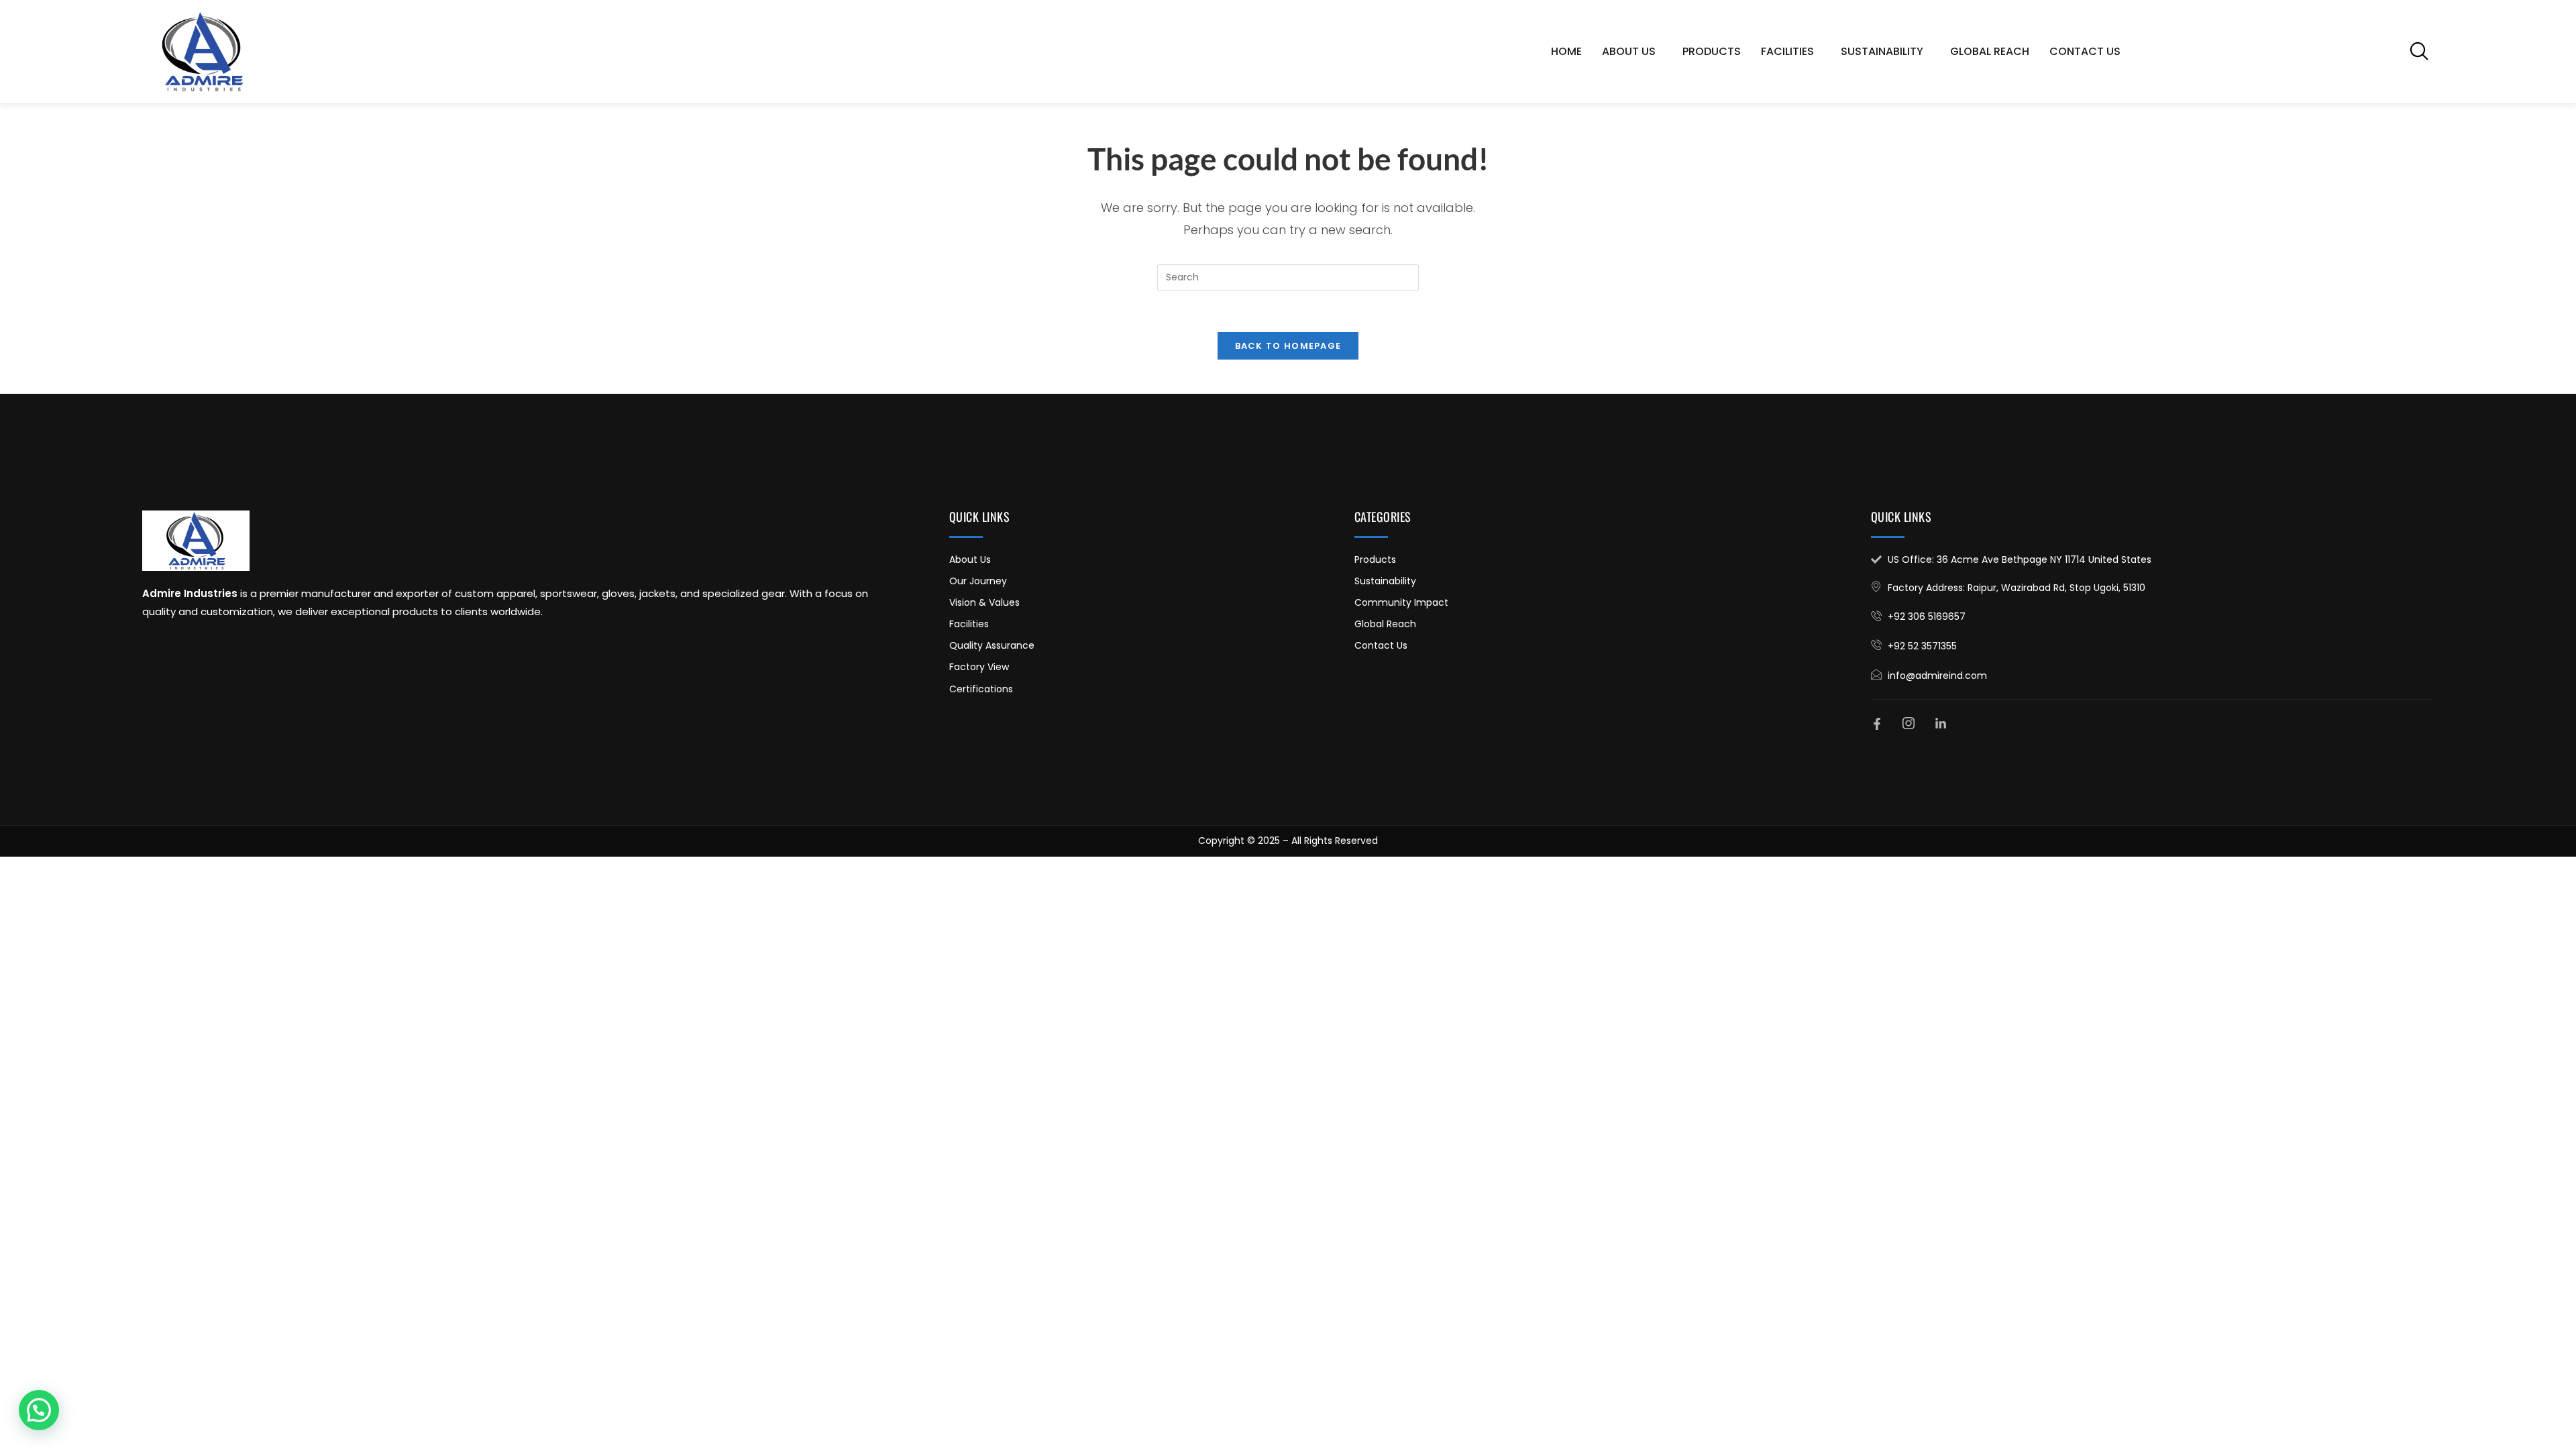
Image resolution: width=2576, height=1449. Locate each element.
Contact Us (2085, 51)
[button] (2419, 51)
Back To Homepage (1288, 346)
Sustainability (1882, 51)
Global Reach (1990, 51)
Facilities (1787, 51)
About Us (1629, 51)
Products (1712, 51)
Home (1566, 51)
